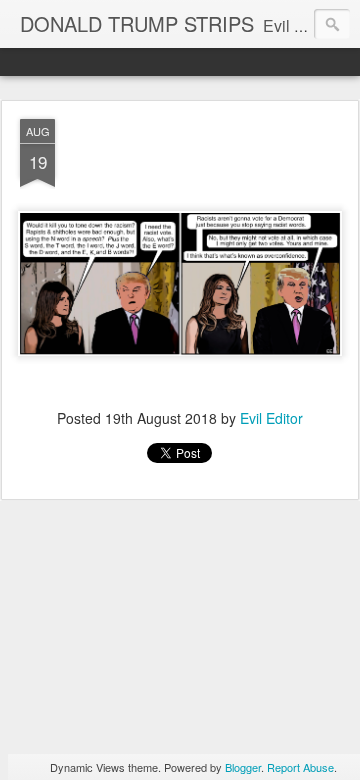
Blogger (243, 767)
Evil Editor (271, 418)
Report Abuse (300, 767)
